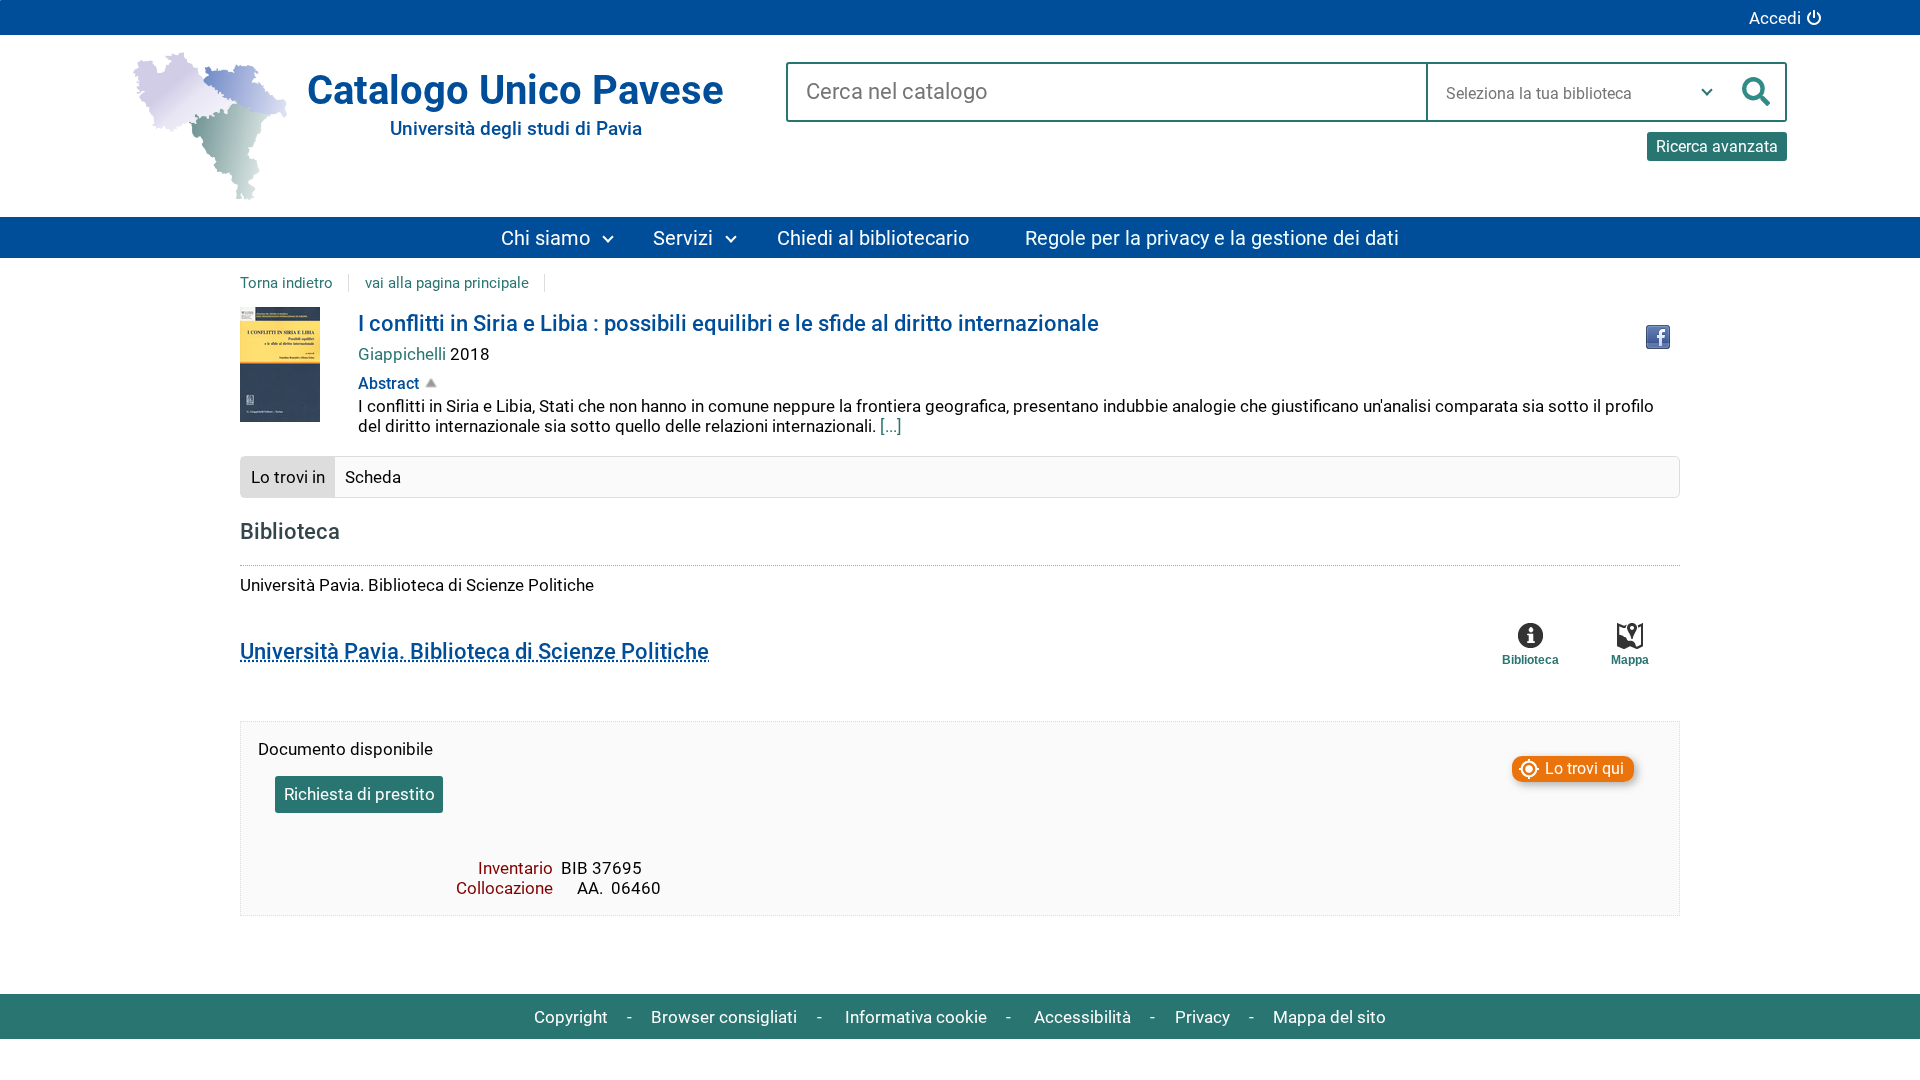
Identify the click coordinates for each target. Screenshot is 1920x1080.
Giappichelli (404, 354)
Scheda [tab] (373, 477)
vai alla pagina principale (447, 283)
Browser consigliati (724, 1017)
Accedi (1775, 18)
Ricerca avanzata (1717, 146)
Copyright (571, 1017)
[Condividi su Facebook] (1658, 337)
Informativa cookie (916, 1017)
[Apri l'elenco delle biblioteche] (1707, 92)
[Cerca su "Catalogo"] (1106, 93)
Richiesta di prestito (359, 794)
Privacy (1202, 1017)
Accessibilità (1082, 1017)
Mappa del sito (1329, 1017)
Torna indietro (286, 283)
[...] (891, 426)
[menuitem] (556, 237)
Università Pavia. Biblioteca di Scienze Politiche (474, 651)
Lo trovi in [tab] (288, 477)
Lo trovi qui (1584, 769)
